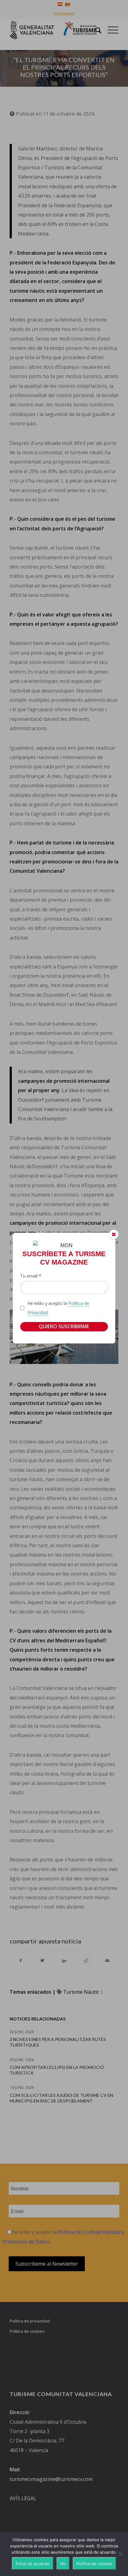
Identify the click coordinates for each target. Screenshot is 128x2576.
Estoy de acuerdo (33, 2564)
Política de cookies (94, 2564)
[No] (120, 2554)
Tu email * (31, 1276)
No (63, 2564)
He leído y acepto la (58, 1308)
